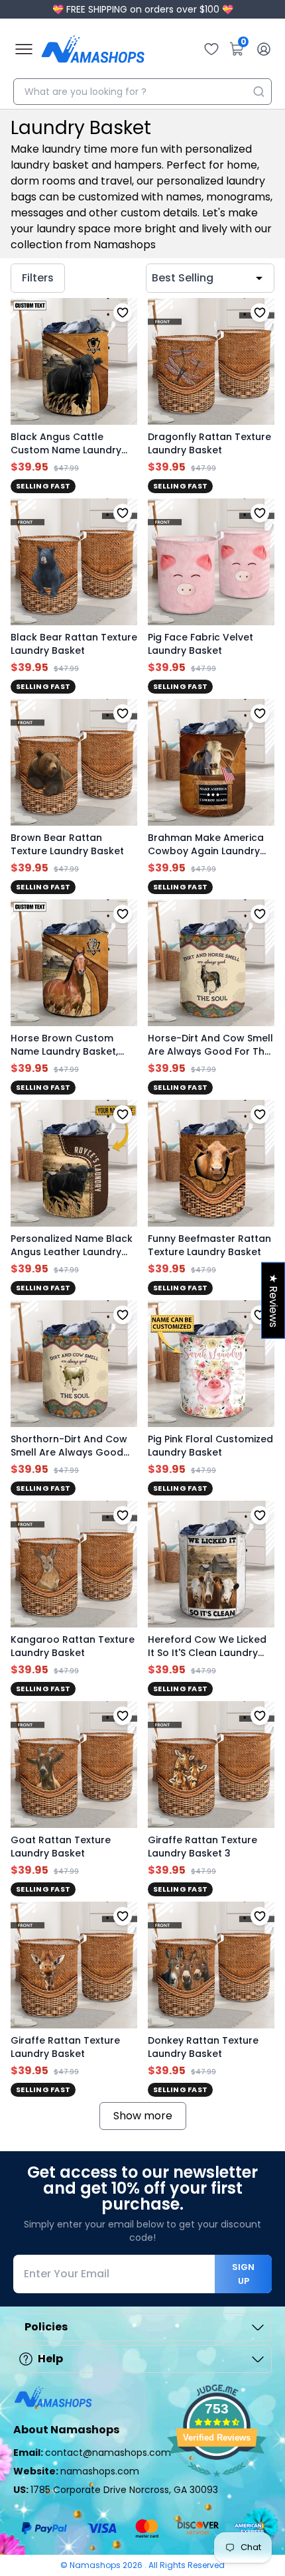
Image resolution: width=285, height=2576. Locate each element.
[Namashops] (93, 49)
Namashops (96, 2565)
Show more (143, 2116)
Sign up (243, 2274)
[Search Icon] (258, 92)
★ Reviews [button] (273, 1300)
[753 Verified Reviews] (217, 2483)
